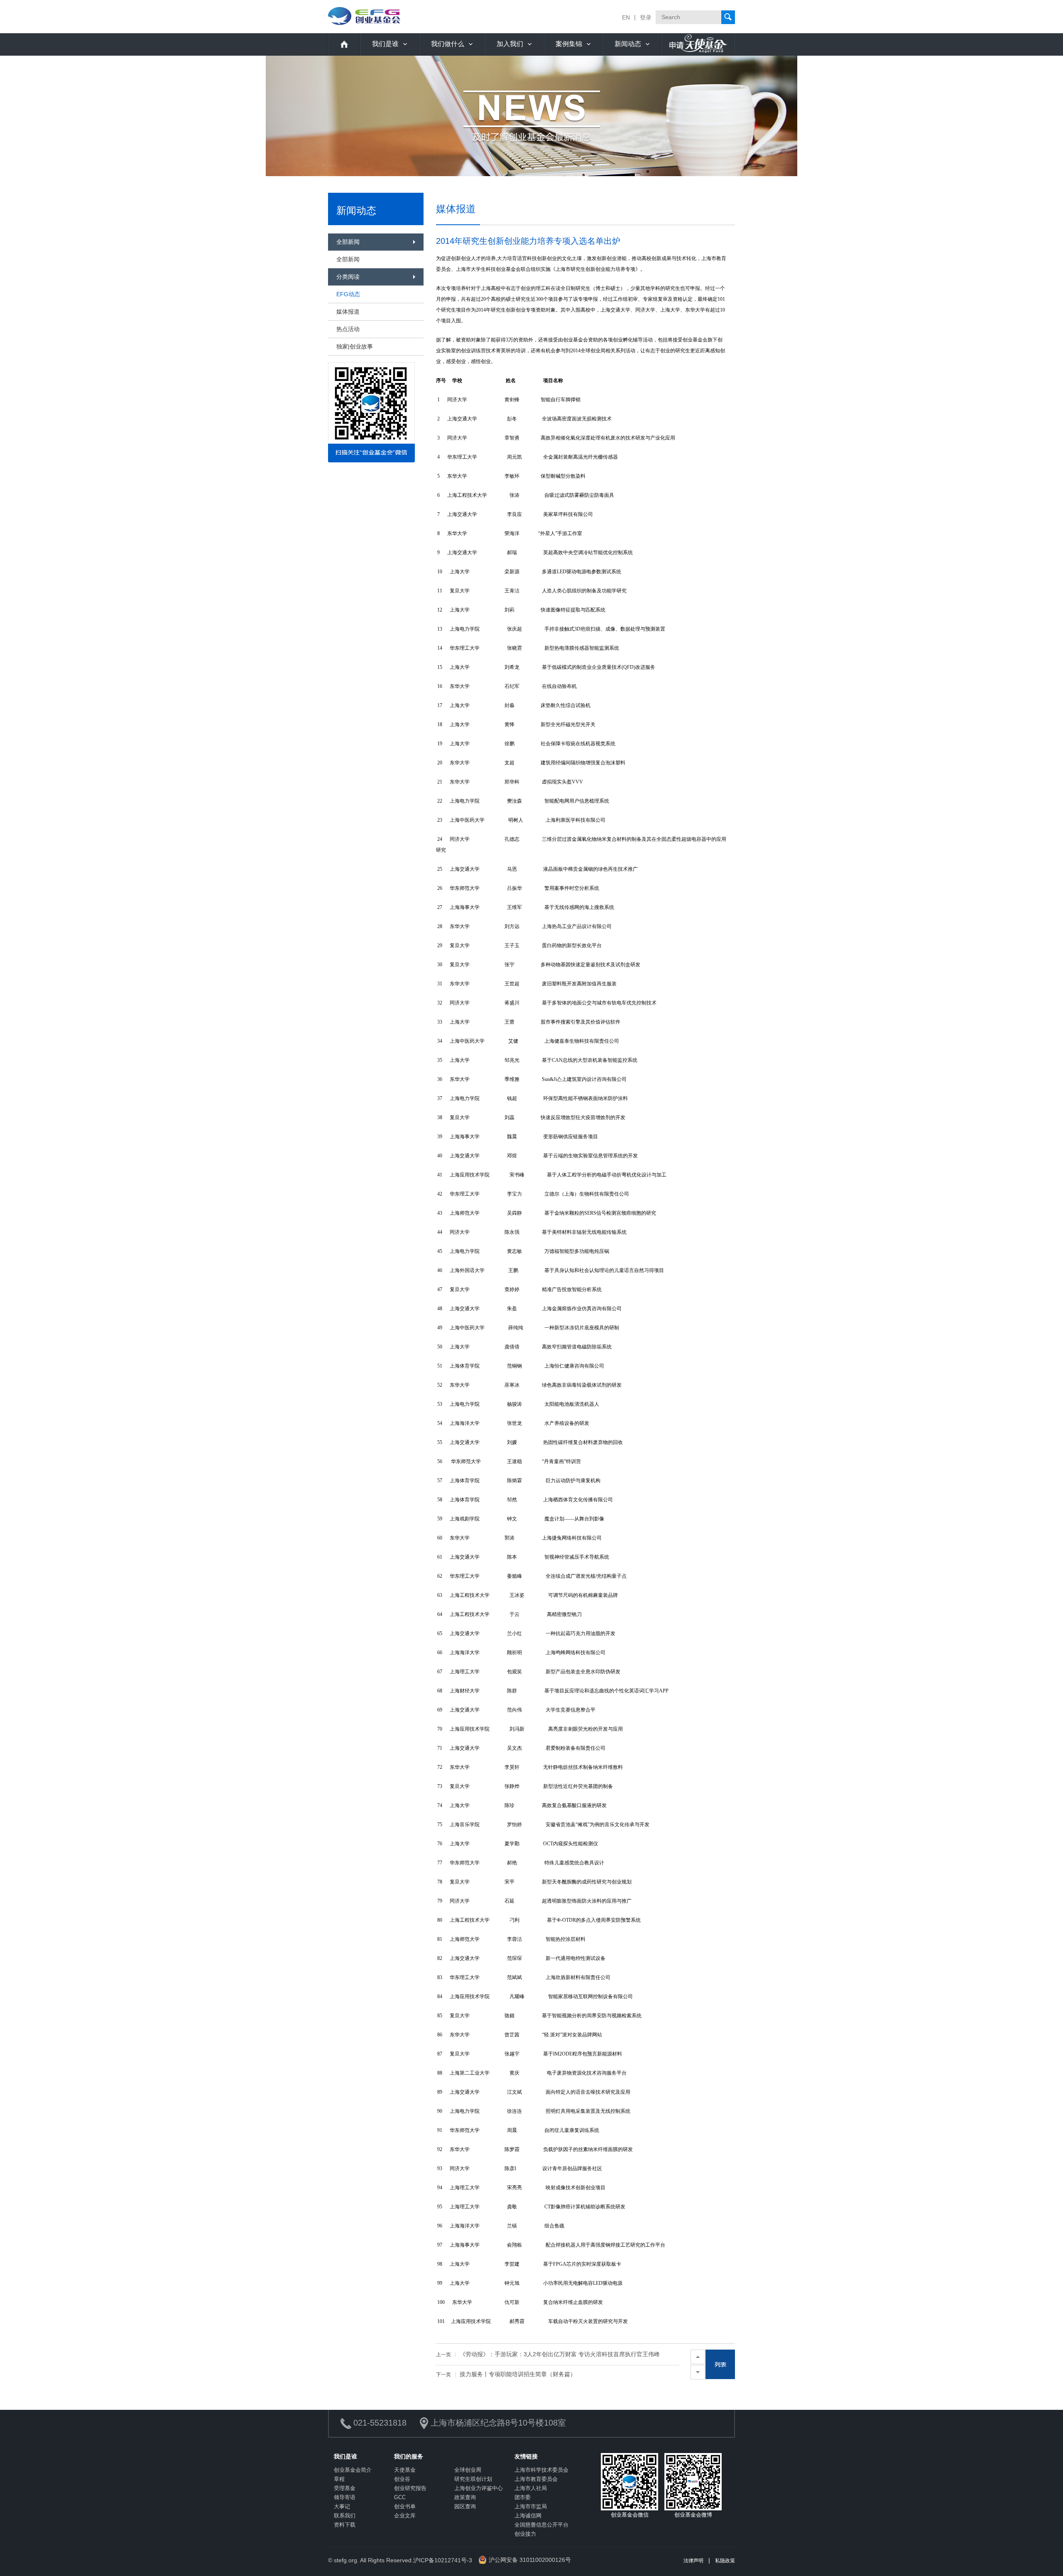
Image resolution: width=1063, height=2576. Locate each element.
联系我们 (345, 2516)
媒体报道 (348, 312)
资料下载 (345, 2525)
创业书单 (405, 2506)
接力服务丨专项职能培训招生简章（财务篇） (506, 2374)
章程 (339, 2479)
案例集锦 (569, 44)
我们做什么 (448, 44)
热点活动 (348, 329)
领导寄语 (345, 2497)
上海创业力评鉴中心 (479, 2488)
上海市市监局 (531, 2506)
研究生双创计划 (473, 2479)
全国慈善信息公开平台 (541, 2525)
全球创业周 (468, 2470)
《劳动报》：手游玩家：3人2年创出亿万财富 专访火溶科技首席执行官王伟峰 (548, 2354)
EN (626, 17)
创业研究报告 (410, 2488)
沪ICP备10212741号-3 (443, 2560)
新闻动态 (628, 44)
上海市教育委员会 (536, 2479)
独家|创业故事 (355, 346)
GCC (400, 2497)
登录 (646, 17)
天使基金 (405, 2470)
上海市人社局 (531, 2488)
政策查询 (465, 2497)
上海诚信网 (528, 2516)
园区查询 (465, 2506)
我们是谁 (385, 44)
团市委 (523, 2497)
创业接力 (525, 2534)
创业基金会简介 (353, 2470)
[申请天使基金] (698, 44)
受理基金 (345, 2488)
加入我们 (510, 44)
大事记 (342, 2506)
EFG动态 (348, 294)
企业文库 (405, 2516)
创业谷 (402, 2479)
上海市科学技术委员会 (541, 2470)
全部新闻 (348, 259)
